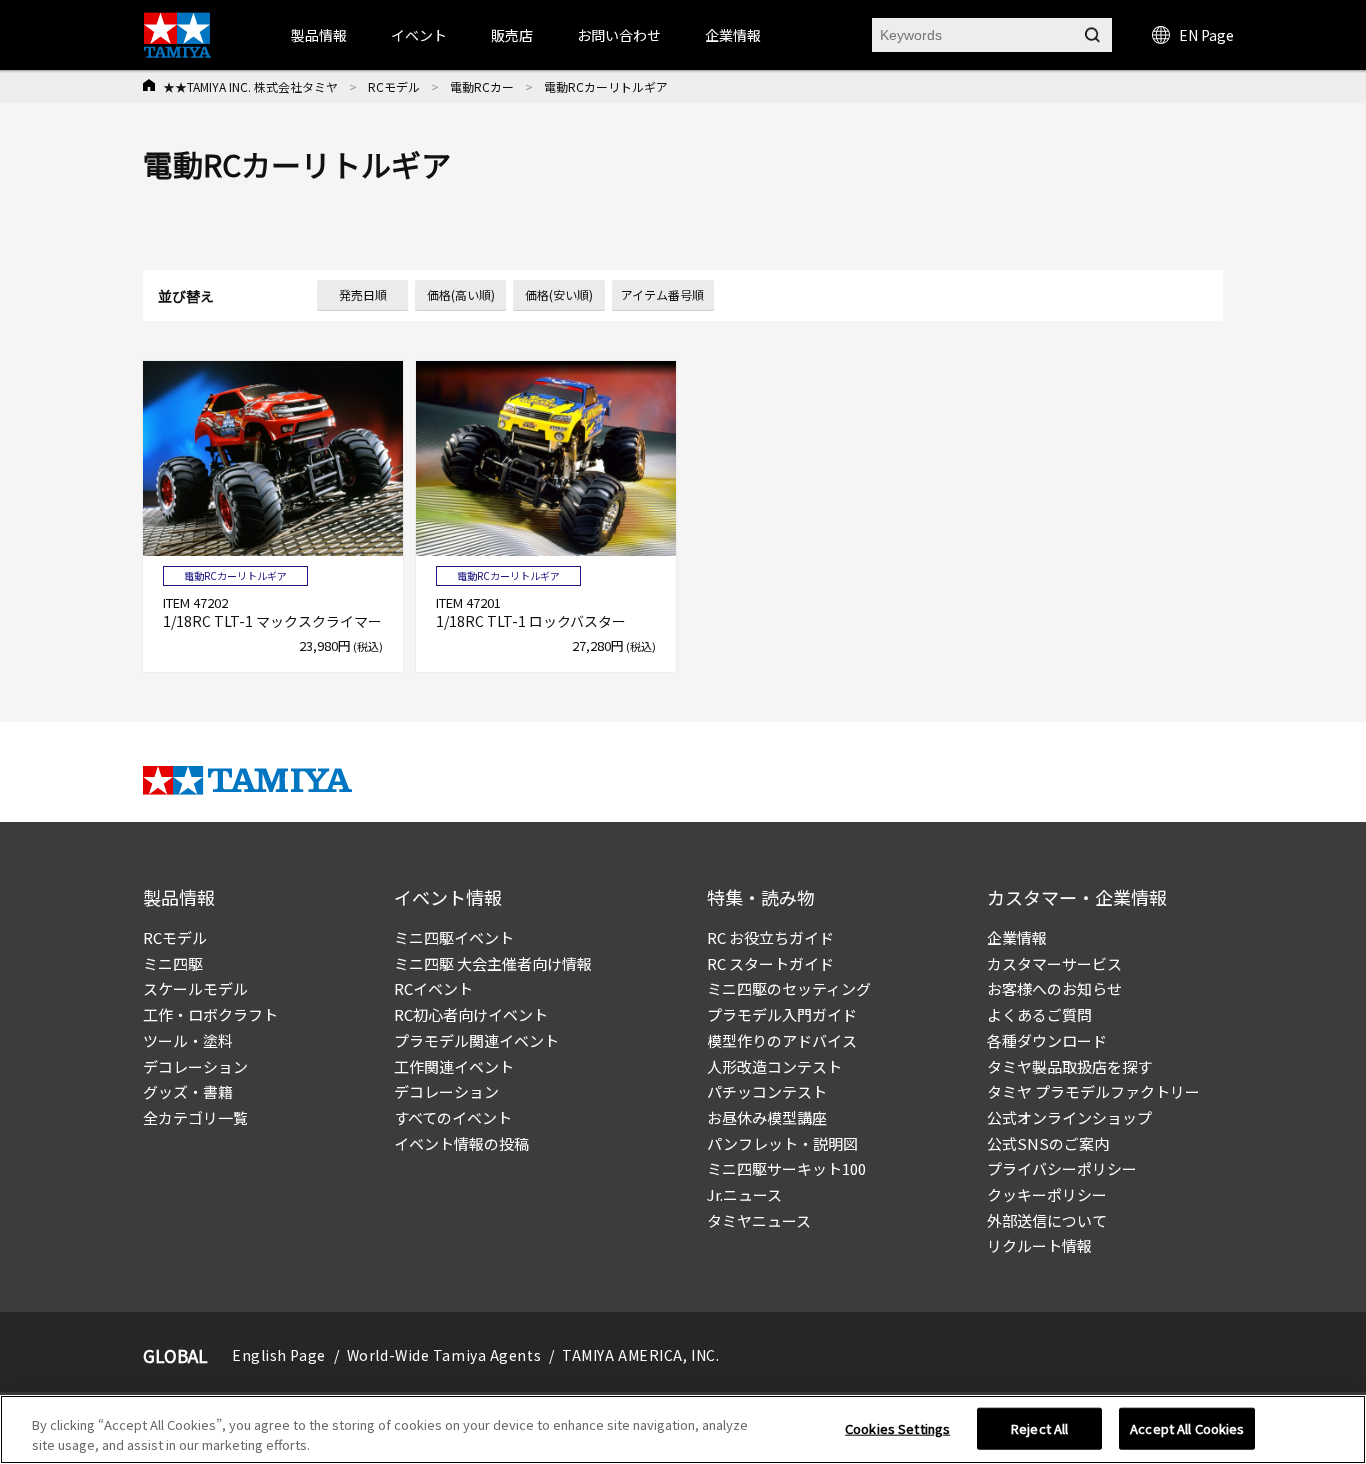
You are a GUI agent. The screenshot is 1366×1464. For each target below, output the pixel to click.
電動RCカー (482, 86)
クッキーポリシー (1047, 1194)
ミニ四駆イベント (454, 937)
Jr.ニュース (744, 1194)
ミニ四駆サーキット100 (786, 1168)
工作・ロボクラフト (210, 1014)
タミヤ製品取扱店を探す (1069, 1066)
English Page (279, 1355)
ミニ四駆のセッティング (789, 988)
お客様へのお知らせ (1054, 988)
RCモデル (394, 86)
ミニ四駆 (173, 963)
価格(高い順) (461, 294)
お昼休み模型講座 (767, 1117)
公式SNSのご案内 (1048, 1143)
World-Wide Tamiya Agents (444, 1355)
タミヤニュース (759, 1220)
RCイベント (433, 988)
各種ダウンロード (1047, 1040)
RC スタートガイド (770, 963)
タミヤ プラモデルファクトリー (1093, 1091)
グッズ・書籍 (188, 1091)
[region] (683, 1429)
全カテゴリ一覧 (195, 1117)
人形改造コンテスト (774, 1066)
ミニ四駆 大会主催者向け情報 (493, 963)
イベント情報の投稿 (461, 1143)
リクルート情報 (1039, 1245)
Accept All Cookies (1187, 1428)
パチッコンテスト (767, 1091)
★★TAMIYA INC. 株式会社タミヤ (250, 86)
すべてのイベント (453, 1117)
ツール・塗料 (188, 1040)
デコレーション (195, 1066)
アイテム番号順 (662, 294)
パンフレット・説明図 (782, 1143)
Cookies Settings (897, 1428)
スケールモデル (195, 988)
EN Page (1206, 35)
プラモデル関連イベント (476, 1040)
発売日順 (363, 294)
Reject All (1039, 1428)
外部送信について (1047, 1220)
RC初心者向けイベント (471, 1014)
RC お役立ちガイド (770, 937)
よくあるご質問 (1039, 1014)
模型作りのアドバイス (782, 1040)
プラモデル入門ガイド (782, 1014)
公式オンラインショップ (1069, 1117)
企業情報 (1017, 937)
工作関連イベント (454, 1066)
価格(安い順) (559, 294)
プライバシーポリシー (1062, 1168)
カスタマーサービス (1054, 963)
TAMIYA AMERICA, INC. (640, 1355)
